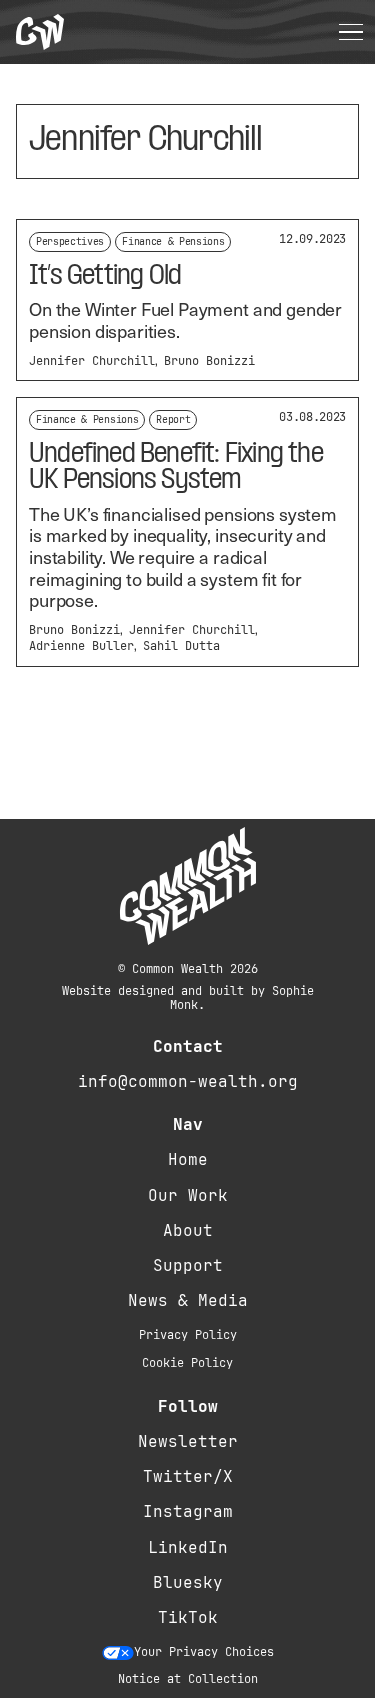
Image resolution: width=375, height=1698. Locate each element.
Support (188, 1265)
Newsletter (188, 1441)
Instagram (188, 1511)
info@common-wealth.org (188, 1081)
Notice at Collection (188, 1679)
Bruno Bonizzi (209, 361)
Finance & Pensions (173, 241)
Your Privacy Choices (204, 1652)
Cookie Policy (187, 1363)
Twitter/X (188, 1476)
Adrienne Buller (81, 646)
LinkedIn (188, 1547)
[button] (351, 32)
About (188, 1230)
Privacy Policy (188, 1335)
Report (173, 419)
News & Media (188, 1300)
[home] (40, 32)
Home (188, 1159)
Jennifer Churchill (92, 361)
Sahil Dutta (181, 646)
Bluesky (188, 1582)
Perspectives (70, 241)
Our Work (188, 1195)
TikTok (188, 1617)
